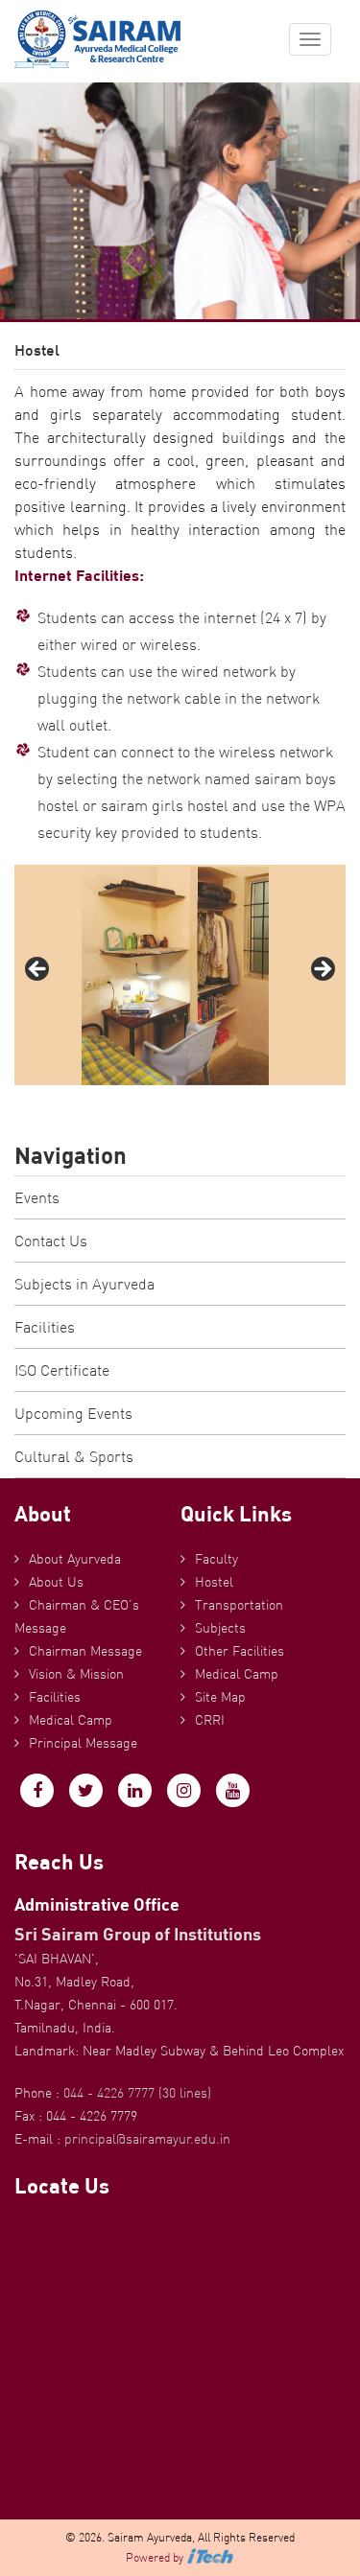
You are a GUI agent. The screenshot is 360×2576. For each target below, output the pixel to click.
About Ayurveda (75, 1559)
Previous (38, 970)
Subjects (220, 1628)
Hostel (214, 1582)
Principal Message (83, 1743)
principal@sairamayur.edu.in (147, 2139)
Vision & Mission (76, 1674)
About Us (56, 1582)
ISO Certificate (62, 1370)
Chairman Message (85, 1651)
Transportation (239, 1605)
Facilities (45, 1327)
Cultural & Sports (74, 1456)
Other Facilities (240, 1651)
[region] (180, 975)
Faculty (216, 1559)
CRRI (210, 1720)
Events (37, 1197)
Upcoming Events (73, 1413)
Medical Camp (71, 1720)
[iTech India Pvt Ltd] (210, 2557)
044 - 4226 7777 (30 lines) (137, 2093)
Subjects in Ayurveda (84, 1284)
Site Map (220, 1697)
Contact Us (51, 1241)
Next (322, 970)
